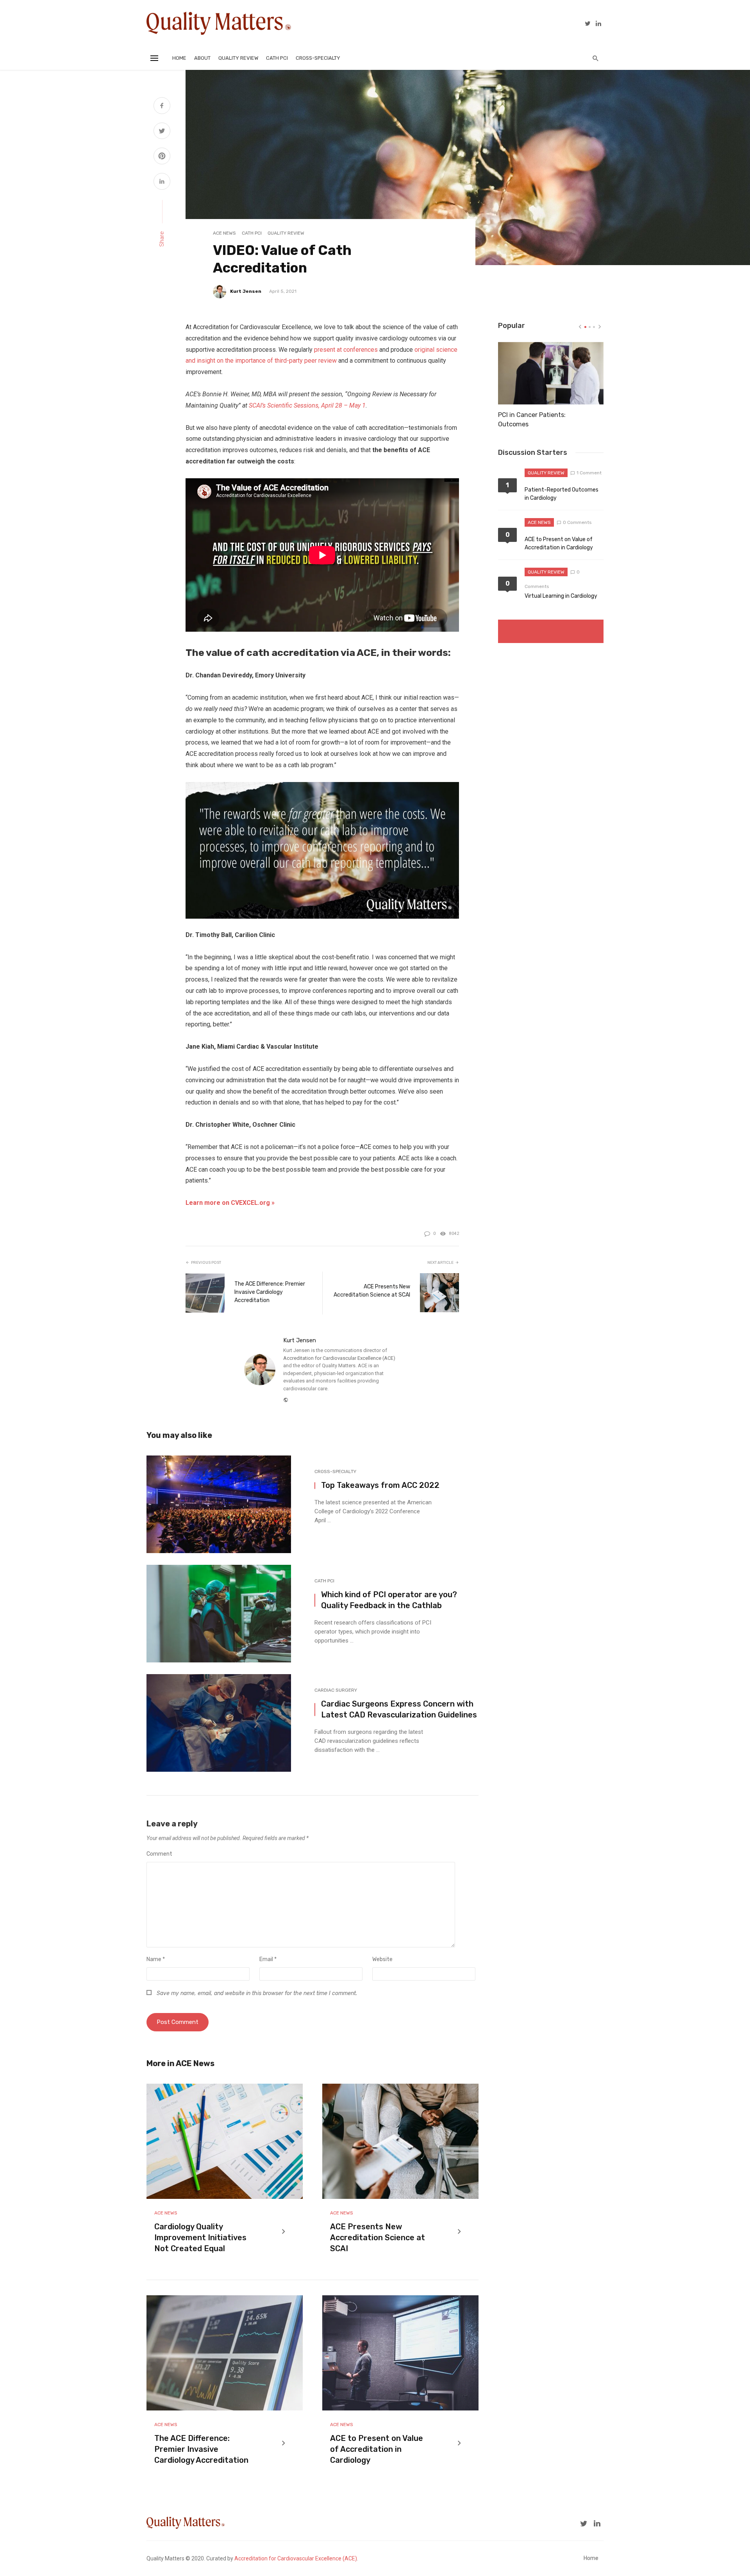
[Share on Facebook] (162, 107)
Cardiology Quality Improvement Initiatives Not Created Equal (200, 2238)
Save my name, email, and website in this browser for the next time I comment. (257, 1993)
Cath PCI (277, 58)
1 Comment (589, 473)
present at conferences (346, 350)
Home (179, 58)
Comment (159, 1854)
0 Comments (577, 522)
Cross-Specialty (318, 58)
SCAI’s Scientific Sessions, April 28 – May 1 (307, 405)
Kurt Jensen (246, 291)
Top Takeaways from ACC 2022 (380, 1485)
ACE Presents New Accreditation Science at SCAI (372, 1291)
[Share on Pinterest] (162, 157)
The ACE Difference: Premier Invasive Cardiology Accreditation (270, 1292)
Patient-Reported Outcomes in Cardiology (562, 494)
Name (156, 1959)
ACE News (224, 233)
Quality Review (238, 58)
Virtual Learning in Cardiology (561, 596)
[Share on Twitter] (162, 132)
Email (268, 1959)
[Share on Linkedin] (162, 182)
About (202, 58)
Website (382, 1959)
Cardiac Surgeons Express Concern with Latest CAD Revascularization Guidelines (399, 1709)
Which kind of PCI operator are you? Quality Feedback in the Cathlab (389, 1600)
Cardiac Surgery (336, 1690)
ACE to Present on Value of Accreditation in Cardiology (377, 2449)
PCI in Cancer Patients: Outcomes (532, 420)
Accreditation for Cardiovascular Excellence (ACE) (339, 1358)
